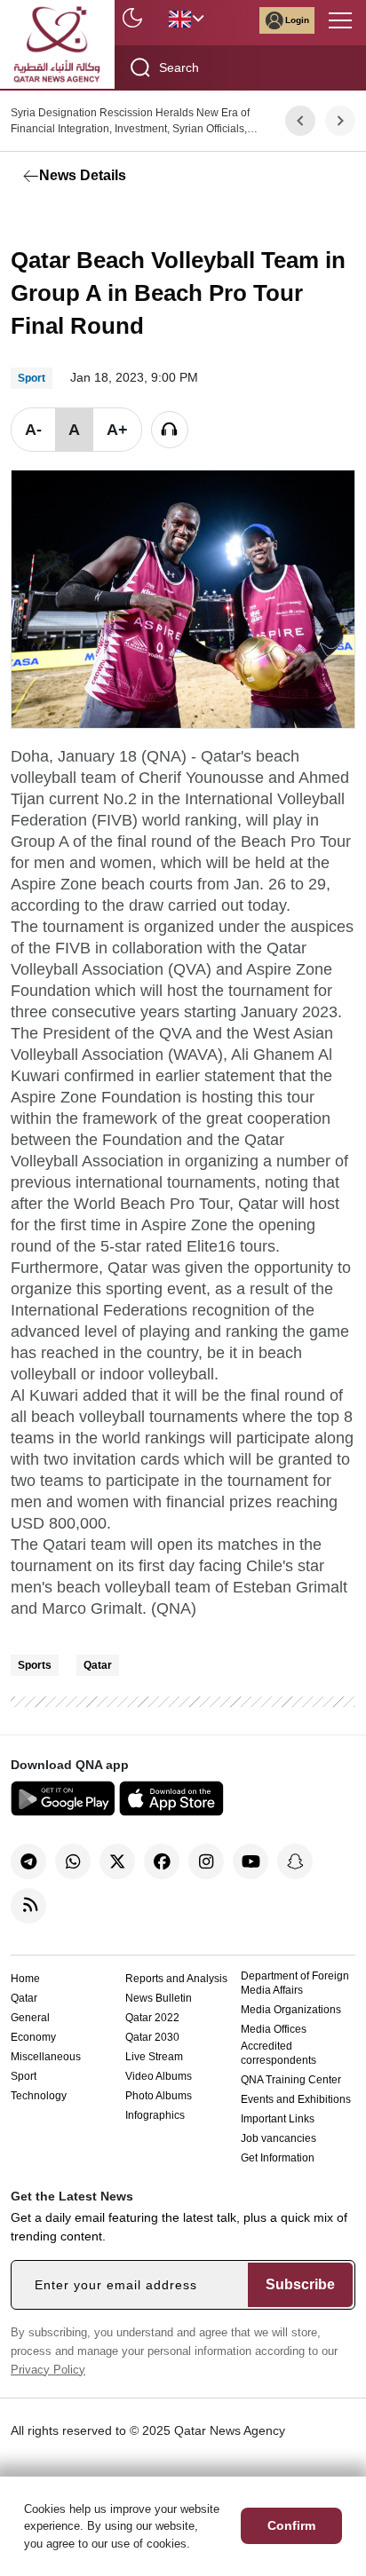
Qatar (98, 1665)
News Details (83, 175)
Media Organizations (291, 2010)
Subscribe (300, 2284)
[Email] (108, 217)
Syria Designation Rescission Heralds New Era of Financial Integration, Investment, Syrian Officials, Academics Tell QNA (130, 122)
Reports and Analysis (176, 1979)
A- (33, 430)
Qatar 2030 (152, 2037)
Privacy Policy (48, 2370)
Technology (39, 2096)
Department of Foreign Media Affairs (295, 1983)
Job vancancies (278, 2138)
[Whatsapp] (73, 1861)
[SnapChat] (295, 1861)
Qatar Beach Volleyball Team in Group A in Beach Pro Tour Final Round (178, 293)
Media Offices (274, 2029)
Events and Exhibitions (296, 2099)
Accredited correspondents (278, 2053)
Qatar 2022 (152, 2018)
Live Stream (154, 2057)
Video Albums (159, 2076)
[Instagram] (206, 1861)
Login (297, 20)
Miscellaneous (46, 2057)
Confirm (291, 2525)
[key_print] (242, 217)
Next (341, 121)
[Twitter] (68, 217)
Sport (24, 2076)
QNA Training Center (291, 2080)
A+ (117, 430)
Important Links (278, 2119)
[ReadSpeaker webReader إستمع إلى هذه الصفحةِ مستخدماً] (170, 430)
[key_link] (148, 217)
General (30, 2018)
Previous (300, 121)
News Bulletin (159, 1998)
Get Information (278, 2158)
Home (25, 1979)
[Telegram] (28, 1861)
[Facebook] (28, 217)
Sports (35, 1665)
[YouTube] (251, 1861)
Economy (33, 2037)
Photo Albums (159, 2096)
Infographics (155, 2115)
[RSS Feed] (28, 1906)
